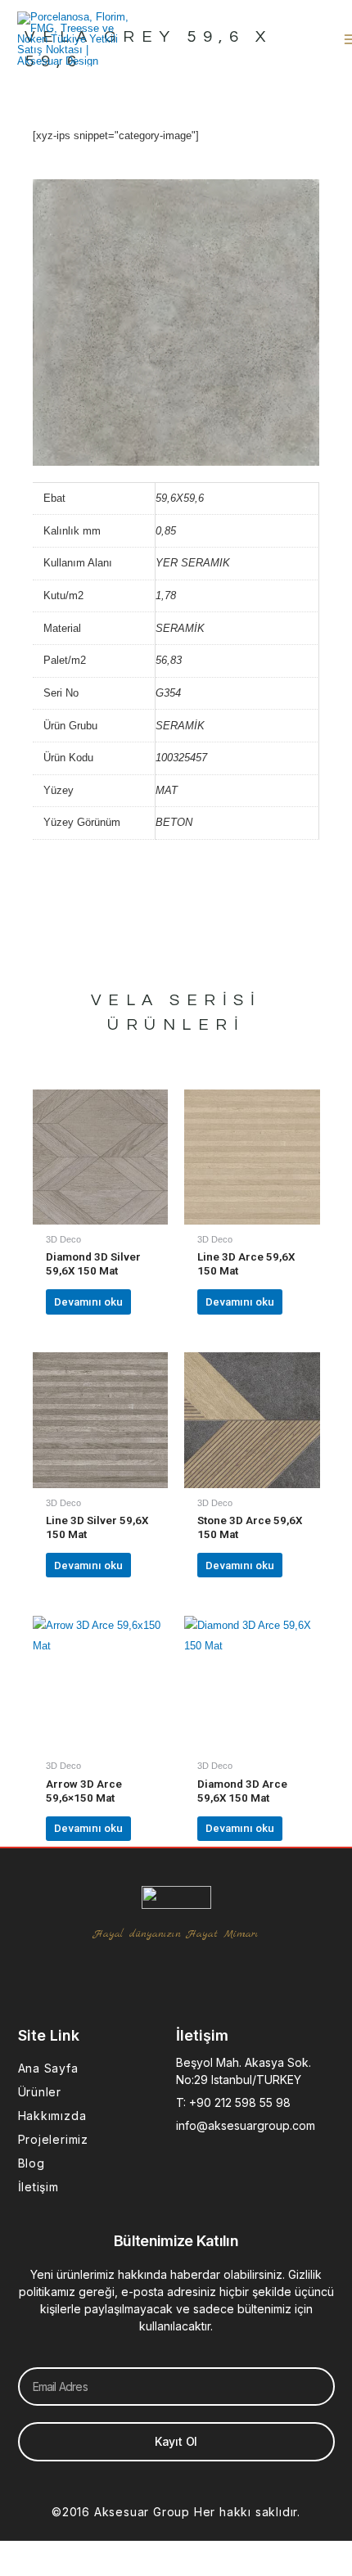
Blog (32, 2163)
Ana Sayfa (48, 2068)
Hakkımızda (52, 2116)
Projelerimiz (54, 2139)
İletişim (38, 2187)
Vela (125, 1000)
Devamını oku (88, 1302)
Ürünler (40, 2092)
